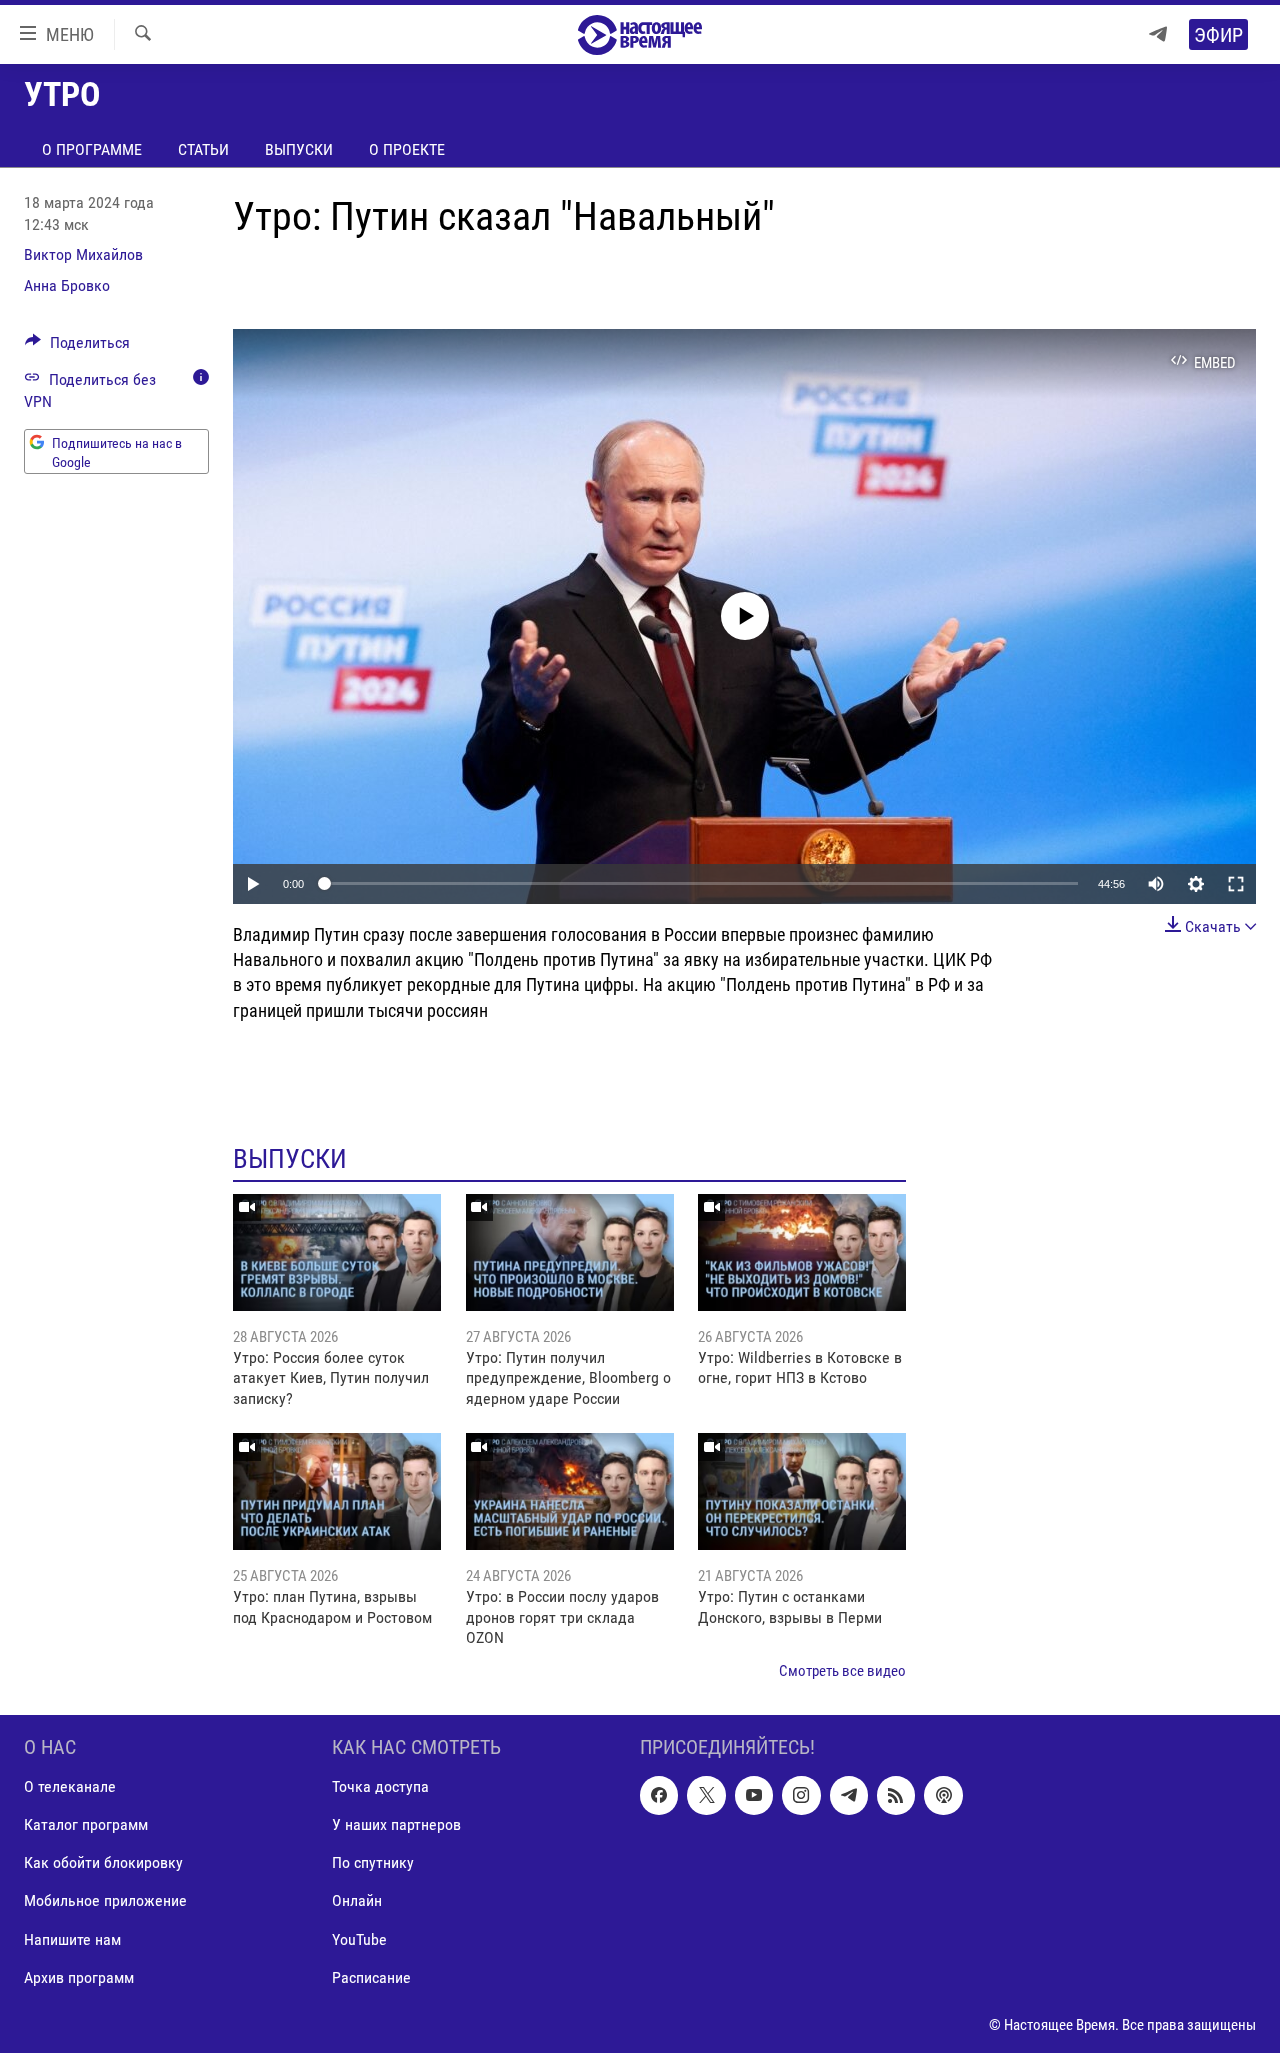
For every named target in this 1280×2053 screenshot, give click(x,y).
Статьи (203, 149)
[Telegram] (1158, 34)
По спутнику (373, 1862)
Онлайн (357, 1900)
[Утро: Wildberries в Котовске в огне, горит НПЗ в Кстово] (802, 1252)
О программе (92, 149)
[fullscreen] (1236, 884)
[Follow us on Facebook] (659, 1795)
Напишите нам (72, 1939)
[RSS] (896, 1795)
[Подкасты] (943, 1795)
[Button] (77, 347)
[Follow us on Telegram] (849, 1795)
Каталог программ (86, 1824)
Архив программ (79, 1977)
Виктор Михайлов (83, 254)
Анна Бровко (67, 285)
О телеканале (70, 1786)
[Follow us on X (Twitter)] (706, 1795)
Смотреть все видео (842, 1671)
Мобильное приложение (105, 1900)
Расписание (371, 1977)
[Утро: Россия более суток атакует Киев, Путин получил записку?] (337, 1252)
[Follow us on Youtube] (754, 1795)
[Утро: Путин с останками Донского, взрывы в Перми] (802, 1491)
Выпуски (299, 149)
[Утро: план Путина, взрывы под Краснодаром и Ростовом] (337, 1491)
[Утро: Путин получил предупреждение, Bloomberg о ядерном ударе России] (570, 1252)
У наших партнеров (396, 1824)
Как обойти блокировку (103, 1862)
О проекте (407, 149)
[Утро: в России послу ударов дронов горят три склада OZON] (570, 1491)
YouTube (359, 1939)
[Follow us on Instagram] (801, 1795)
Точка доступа (380, 1786)
